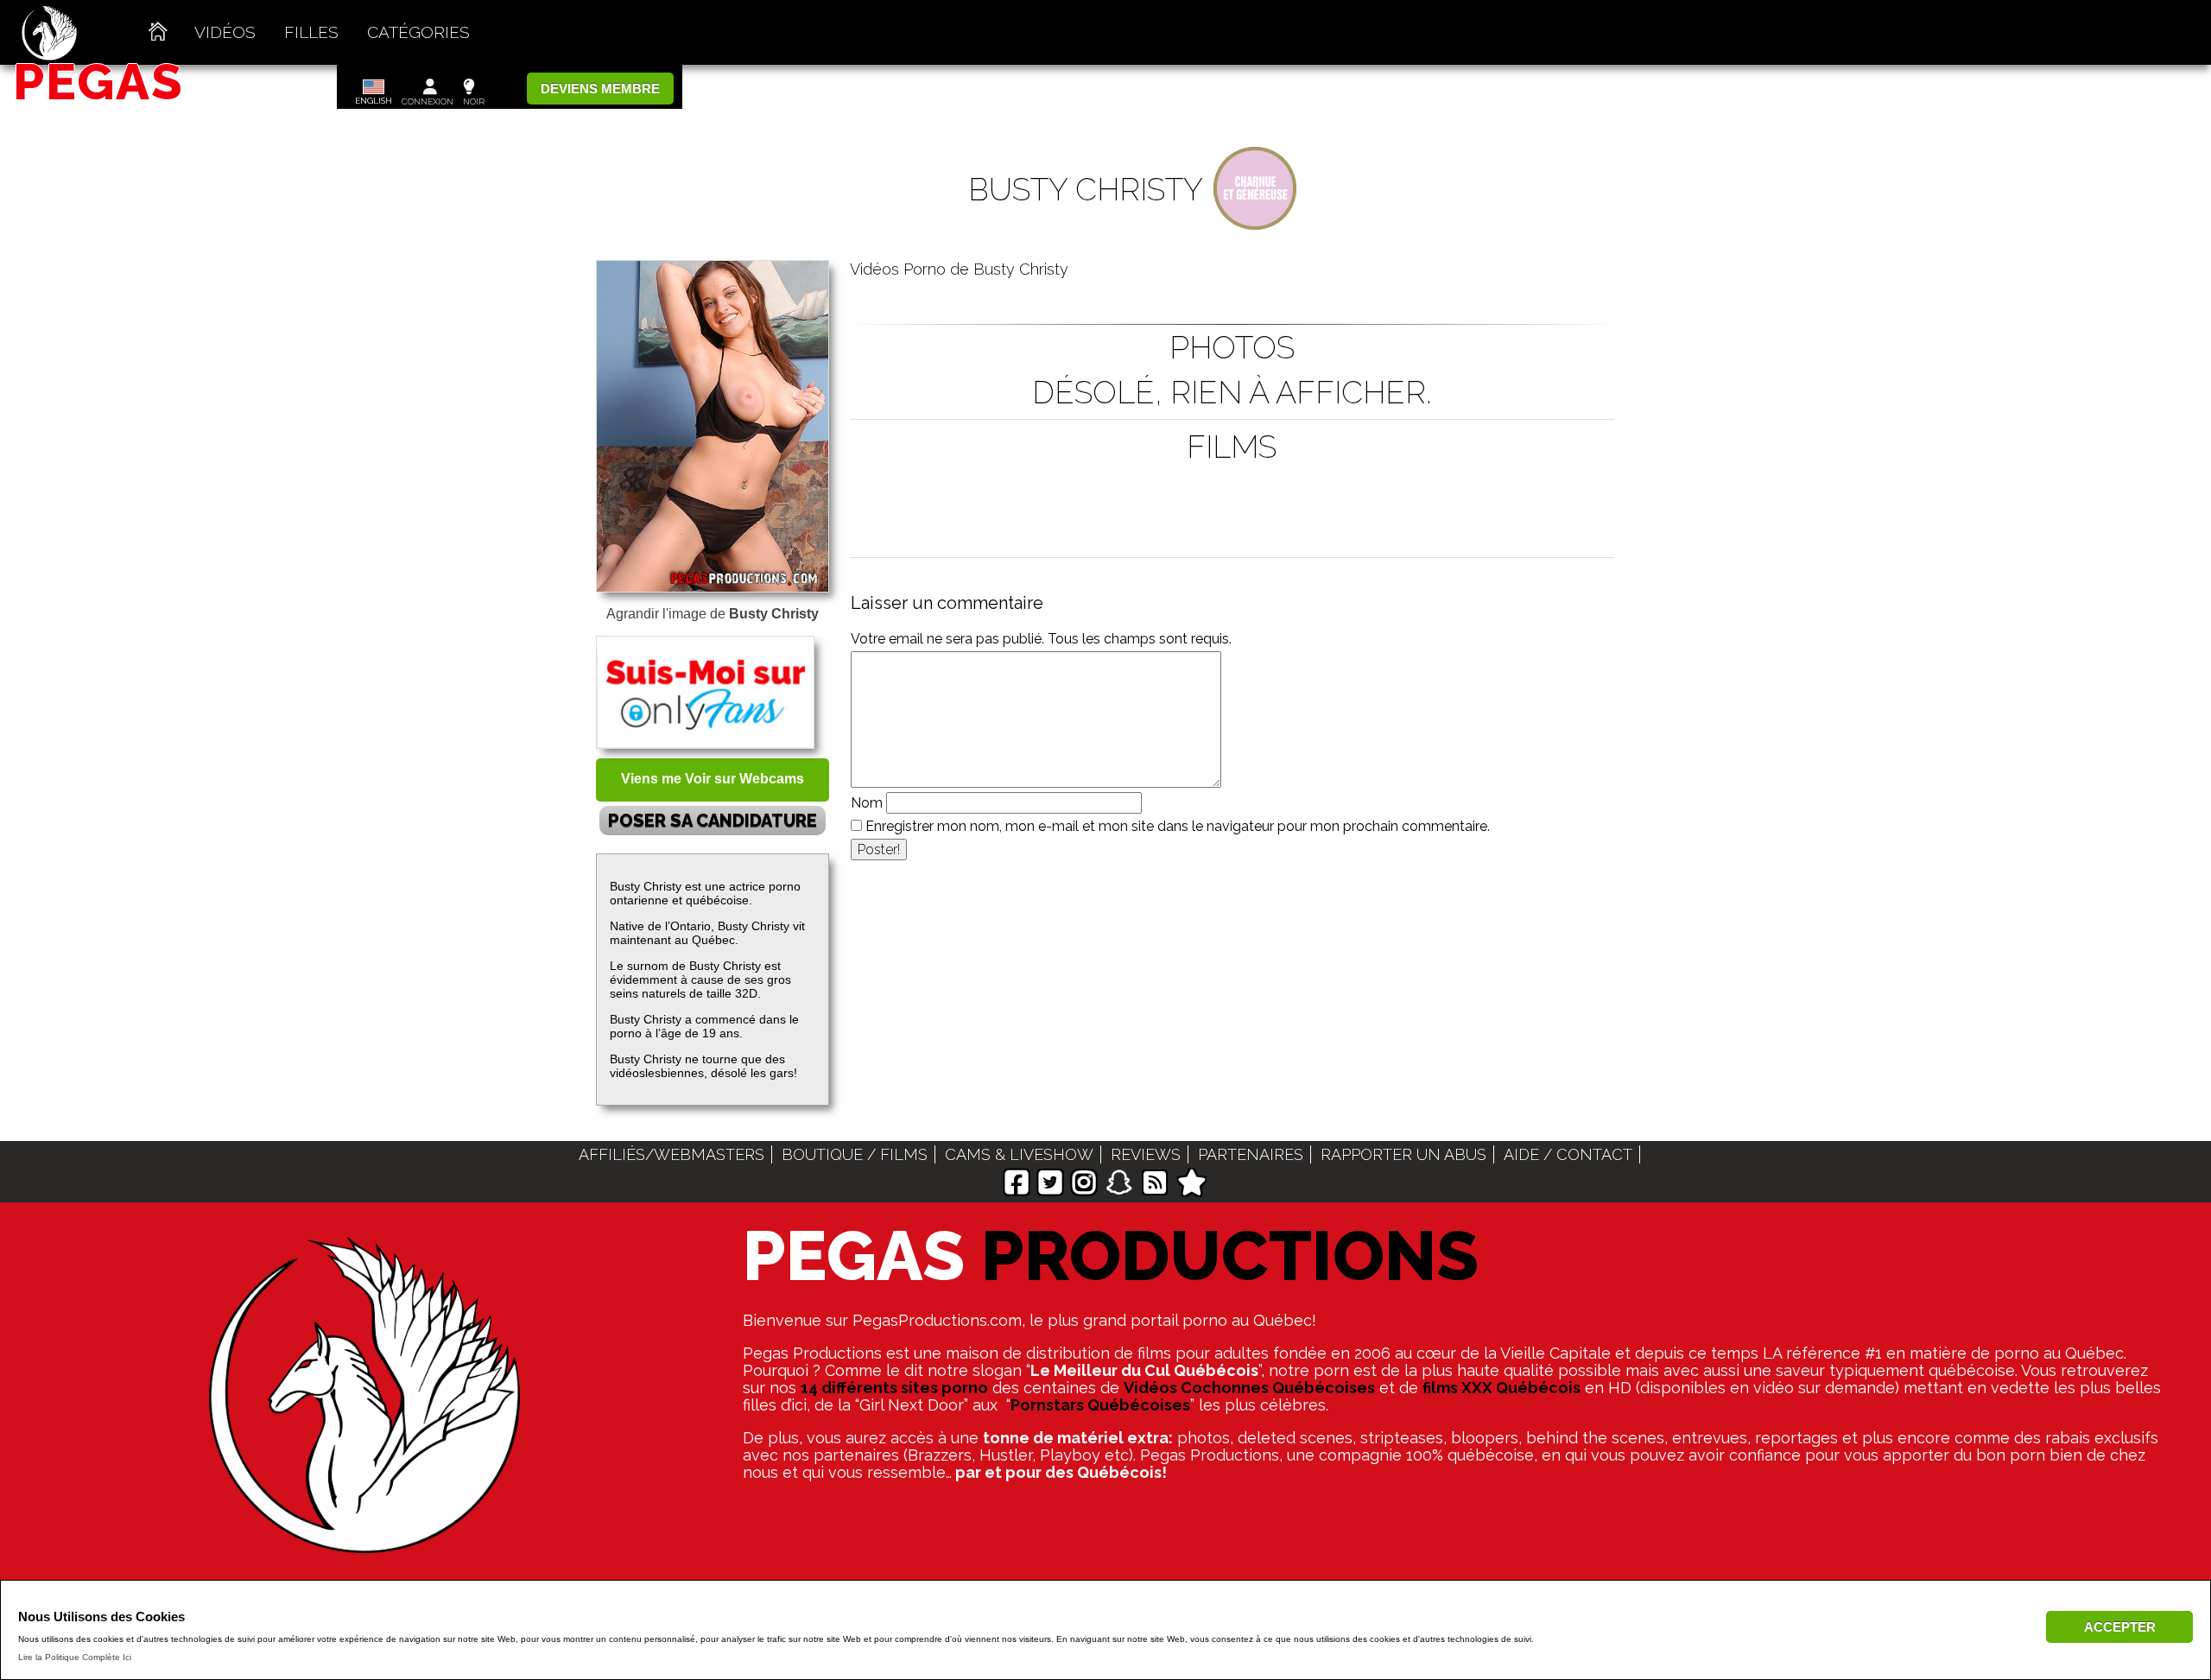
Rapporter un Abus (1403, 1154)
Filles (311, 32)
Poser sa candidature (713, 821)
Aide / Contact (1568, 1154)
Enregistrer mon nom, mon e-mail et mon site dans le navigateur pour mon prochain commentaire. (1178, 826)
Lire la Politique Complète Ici (75, 1657)
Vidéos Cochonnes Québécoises (1249, 1388)
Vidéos (225, 32)
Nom (867, 803)
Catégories (418, 32)
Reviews (1146, 1154)
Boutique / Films (855, 1154)
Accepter (2120, 1627)
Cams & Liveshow (1019, 1154)
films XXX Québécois (1501, 1388)
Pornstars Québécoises (1100, 1405)
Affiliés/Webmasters (672, 1154)
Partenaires (1251, 1154)
